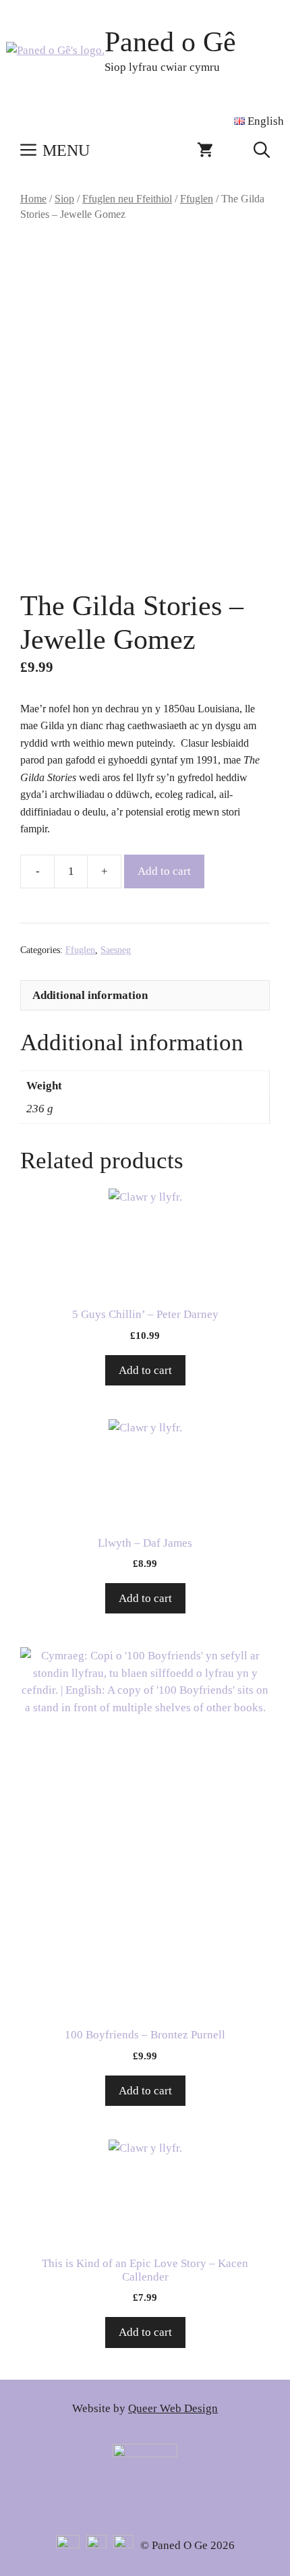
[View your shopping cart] (205, 150)
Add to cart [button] (145, 1370)
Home (33, 199)
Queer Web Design (173, 2408)
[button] (262, 150)
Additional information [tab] (90, 995)
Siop (64, 199)
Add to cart (164, 871)
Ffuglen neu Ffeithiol (127, 199)
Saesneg (116, 950)
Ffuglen (197, 199)
